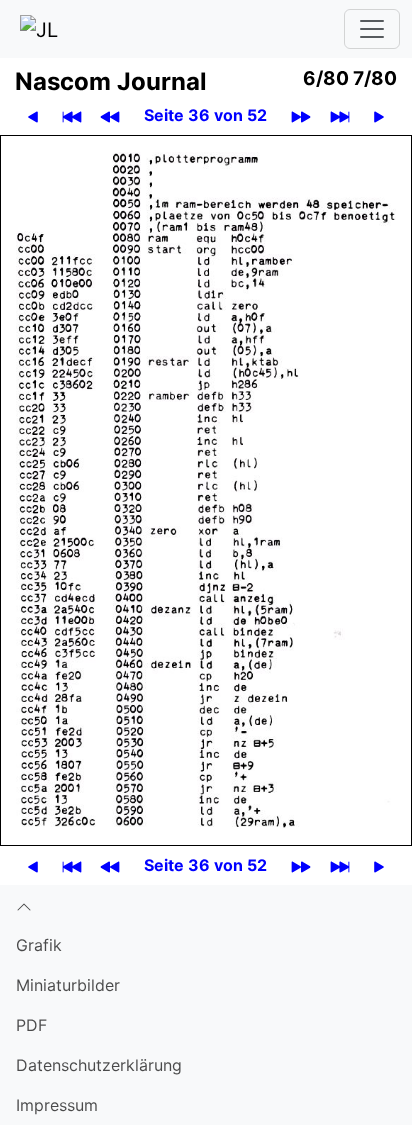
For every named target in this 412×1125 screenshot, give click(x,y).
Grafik (39, 945)
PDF (31, 1025)
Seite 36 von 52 (205, 115)
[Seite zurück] (33, 115)
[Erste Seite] (72, 115)
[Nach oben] (206, 905)
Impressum (57, 1105)
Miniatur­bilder (68, 985)
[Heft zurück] (110, 115)
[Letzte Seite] (340, 115)
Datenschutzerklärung (99, 1065)
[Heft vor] (301, 115)
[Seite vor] (379, 115)
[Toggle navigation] (372, 29)
